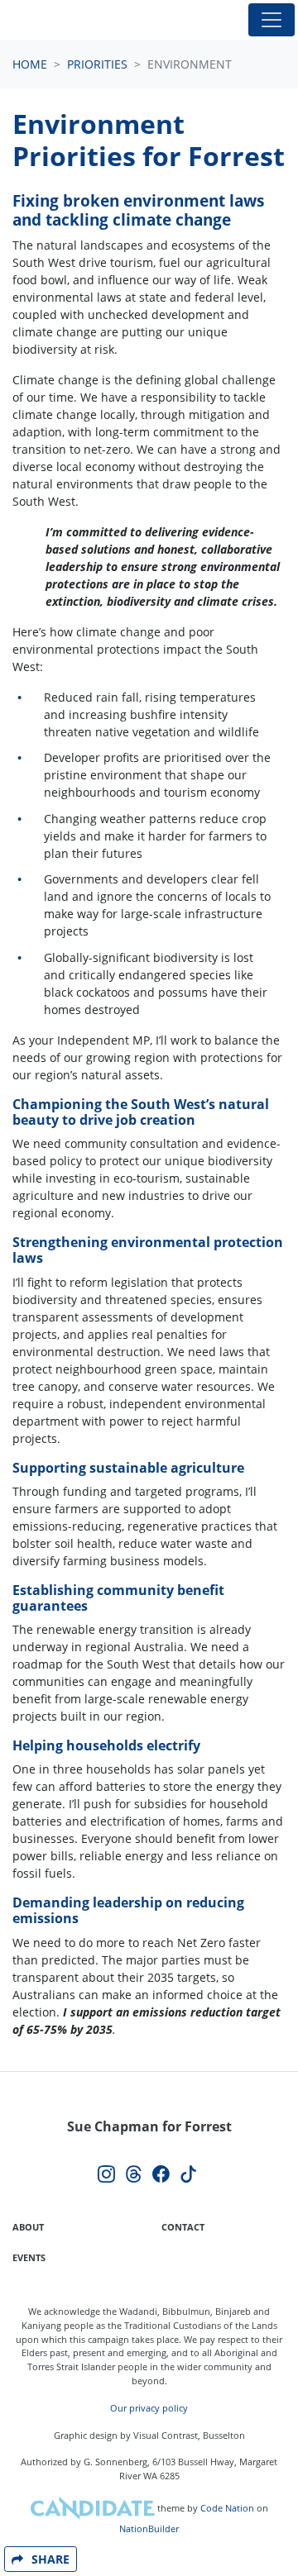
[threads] (134, 2175)
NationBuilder (149, 2528)
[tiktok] (188, 2175)
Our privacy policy (149, 2408)
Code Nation (227, 2508)
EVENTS (29, 2257)
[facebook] (161, 2175)
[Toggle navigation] (272, 20)
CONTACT (183, 2227)
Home (30, 64)
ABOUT (28, 2227)
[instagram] (106, 2175)
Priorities (97, 64)
